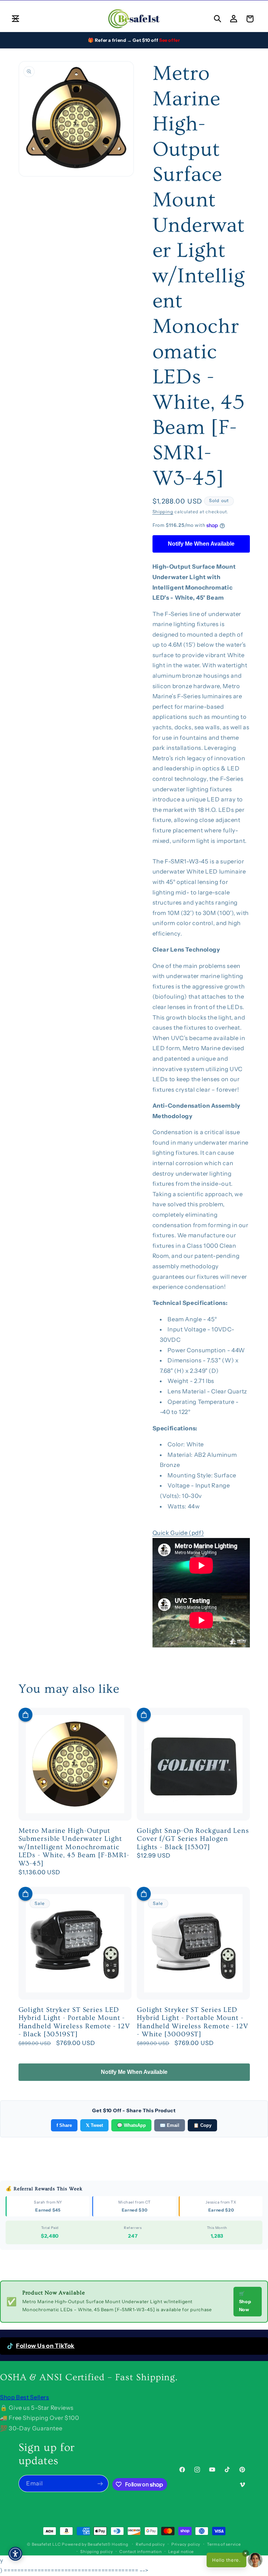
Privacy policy (186, 2544)
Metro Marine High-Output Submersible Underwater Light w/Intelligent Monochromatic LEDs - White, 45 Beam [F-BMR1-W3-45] (74, 1847)
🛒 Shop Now (245, 2301)
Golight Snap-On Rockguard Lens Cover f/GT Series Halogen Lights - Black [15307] (193, 1839)
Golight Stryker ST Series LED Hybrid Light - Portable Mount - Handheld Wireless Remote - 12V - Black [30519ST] (74, 2022)
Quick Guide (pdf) (178, 1533)
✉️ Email (170, 2125)
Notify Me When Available (201, 544)
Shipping (163, 512)
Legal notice (181, 2552)
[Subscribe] (100, 2483)
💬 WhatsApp (131, 2125)
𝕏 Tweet (94, 2125)
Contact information (141, 2552)
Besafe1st (42, 2544)
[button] (15, 19)
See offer (170, 40)
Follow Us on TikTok (45, 2346)
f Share (64, 2125)
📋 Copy (202, 2125)
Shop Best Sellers (25, 2397)
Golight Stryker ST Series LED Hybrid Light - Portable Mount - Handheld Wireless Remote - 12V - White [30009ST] (193, 2022)
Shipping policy (96, 2552)
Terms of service (224, 2544)
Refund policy (150, 2544)
